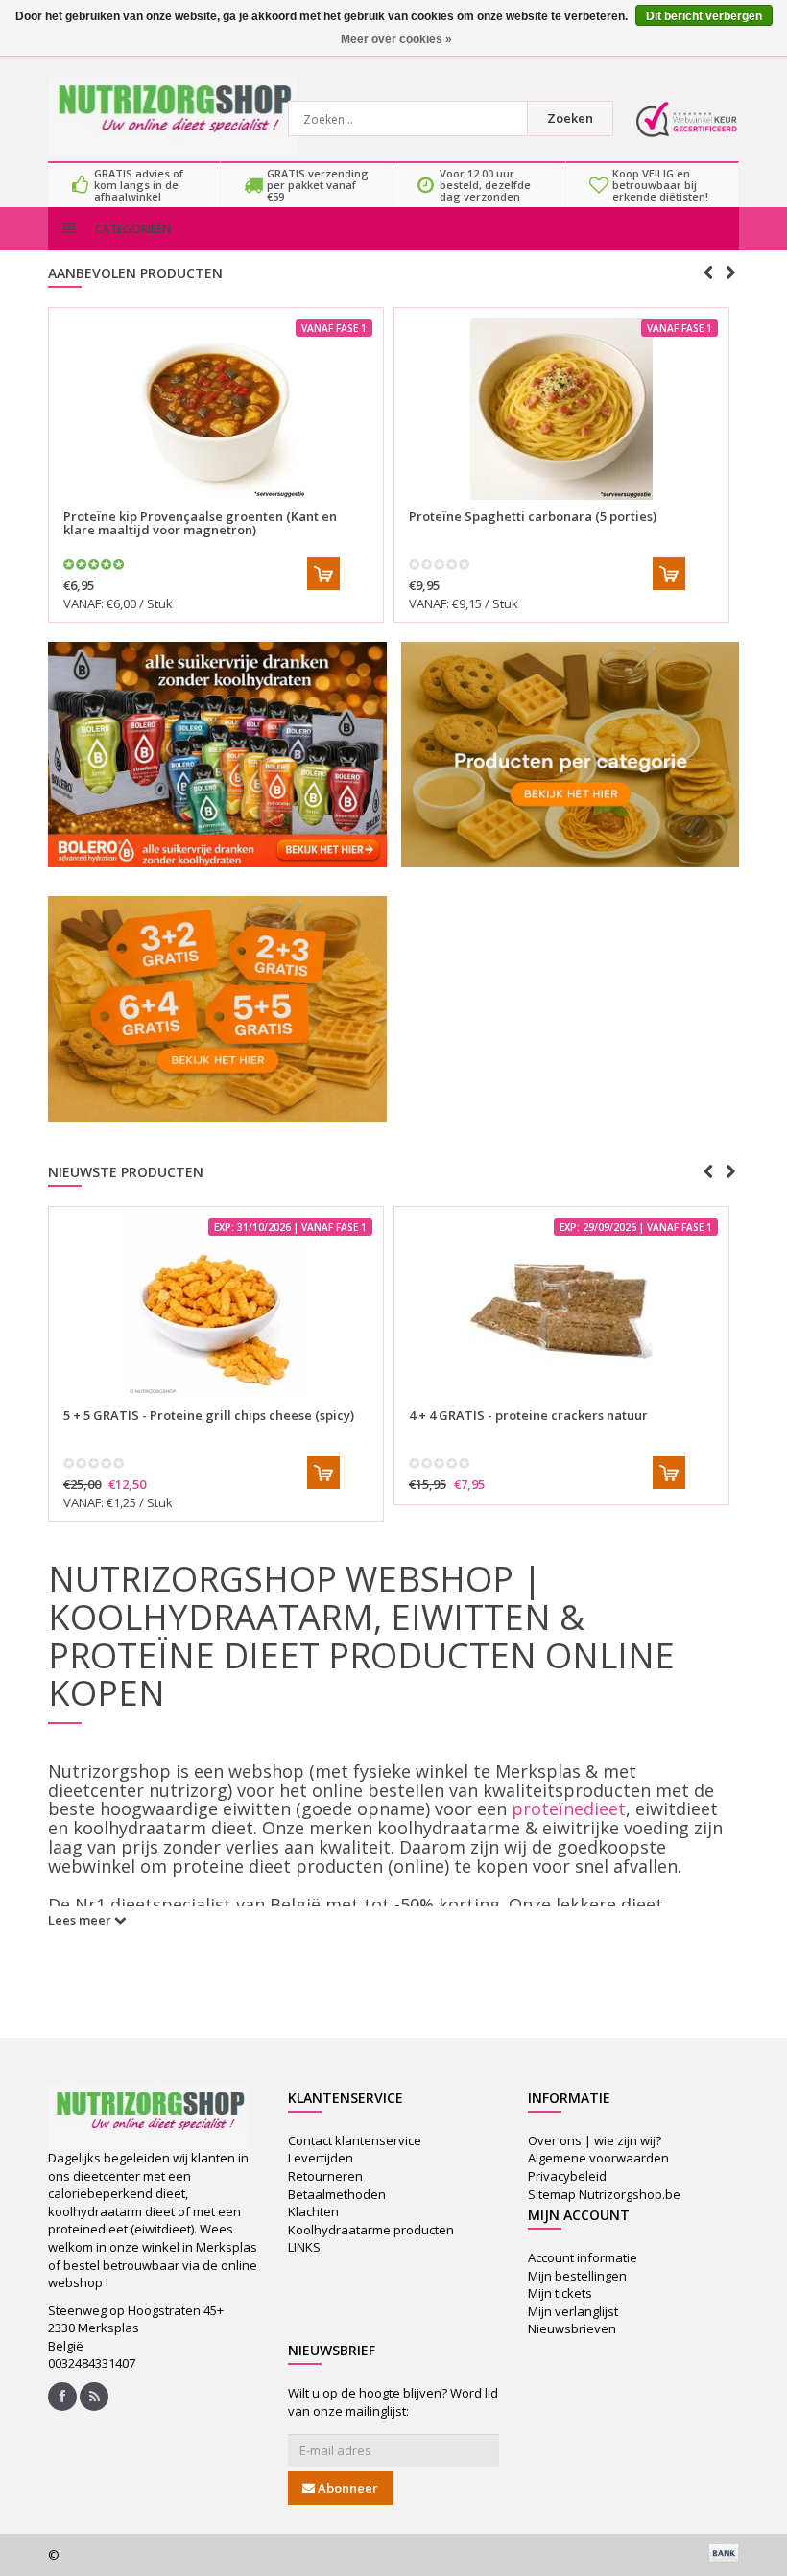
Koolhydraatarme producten (371, 2230)
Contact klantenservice (355, 2140)
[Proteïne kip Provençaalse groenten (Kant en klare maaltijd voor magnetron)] (216, 409)
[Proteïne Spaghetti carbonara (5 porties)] (561, 409)
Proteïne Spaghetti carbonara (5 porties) (533, 516)
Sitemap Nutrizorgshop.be (604, 2194)
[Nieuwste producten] (94, 2397)
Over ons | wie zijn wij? (595, 2140)
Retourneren (325, 2176)
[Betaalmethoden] (724, 2553)
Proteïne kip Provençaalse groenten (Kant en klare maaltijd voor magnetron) (200, 523)
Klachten (313, 2211)
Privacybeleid (567, 2176)
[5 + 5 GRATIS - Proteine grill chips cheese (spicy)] (216, 1308)
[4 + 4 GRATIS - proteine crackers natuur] (561, 1308)
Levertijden (321, 2158)
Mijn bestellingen (577, 2276)
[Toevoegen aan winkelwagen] (323, 574)
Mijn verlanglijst (573, 2311)
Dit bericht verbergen (704, 16)
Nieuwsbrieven (572, 2328)
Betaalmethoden (337, 2194)
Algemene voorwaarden (598, 2158)
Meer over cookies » (396, 39)
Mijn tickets (560, 2293)
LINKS (304, 2247)
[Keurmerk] (686, 119)
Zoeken (570, 118)
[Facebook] (62, 2397)
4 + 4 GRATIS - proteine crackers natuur (528, 1415)
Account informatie (583, 2257)
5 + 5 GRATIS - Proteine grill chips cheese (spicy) (209, 1415)
